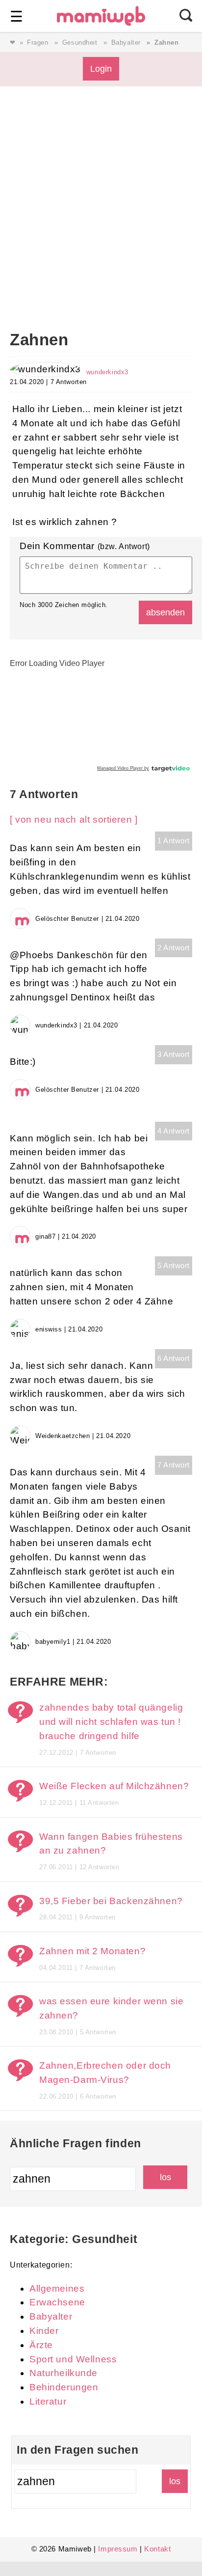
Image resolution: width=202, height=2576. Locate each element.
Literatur (48, 2401)
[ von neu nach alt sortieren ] (74, 819)
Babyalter (126, 42)
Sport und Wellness (73, 2359)
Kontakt (157, 2549)
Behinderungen (64, 2387)
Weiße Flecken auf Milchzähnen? (114, 1786)
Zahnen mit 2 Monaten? (92, 1951)
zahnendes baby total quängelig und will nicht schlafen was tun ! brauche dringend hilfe (111, 1722)
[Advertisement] (101, 224)
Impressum (118, 2549)
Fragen (38, 42)
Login (101, 69)
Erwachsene (57, 2302)
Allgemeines (57, 2288)
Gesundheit (80, 42)
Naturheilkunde (63, 2373)
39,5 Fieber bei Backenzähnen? (111, 1901)
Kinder (44, 2331)
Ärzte (41, 2345)
